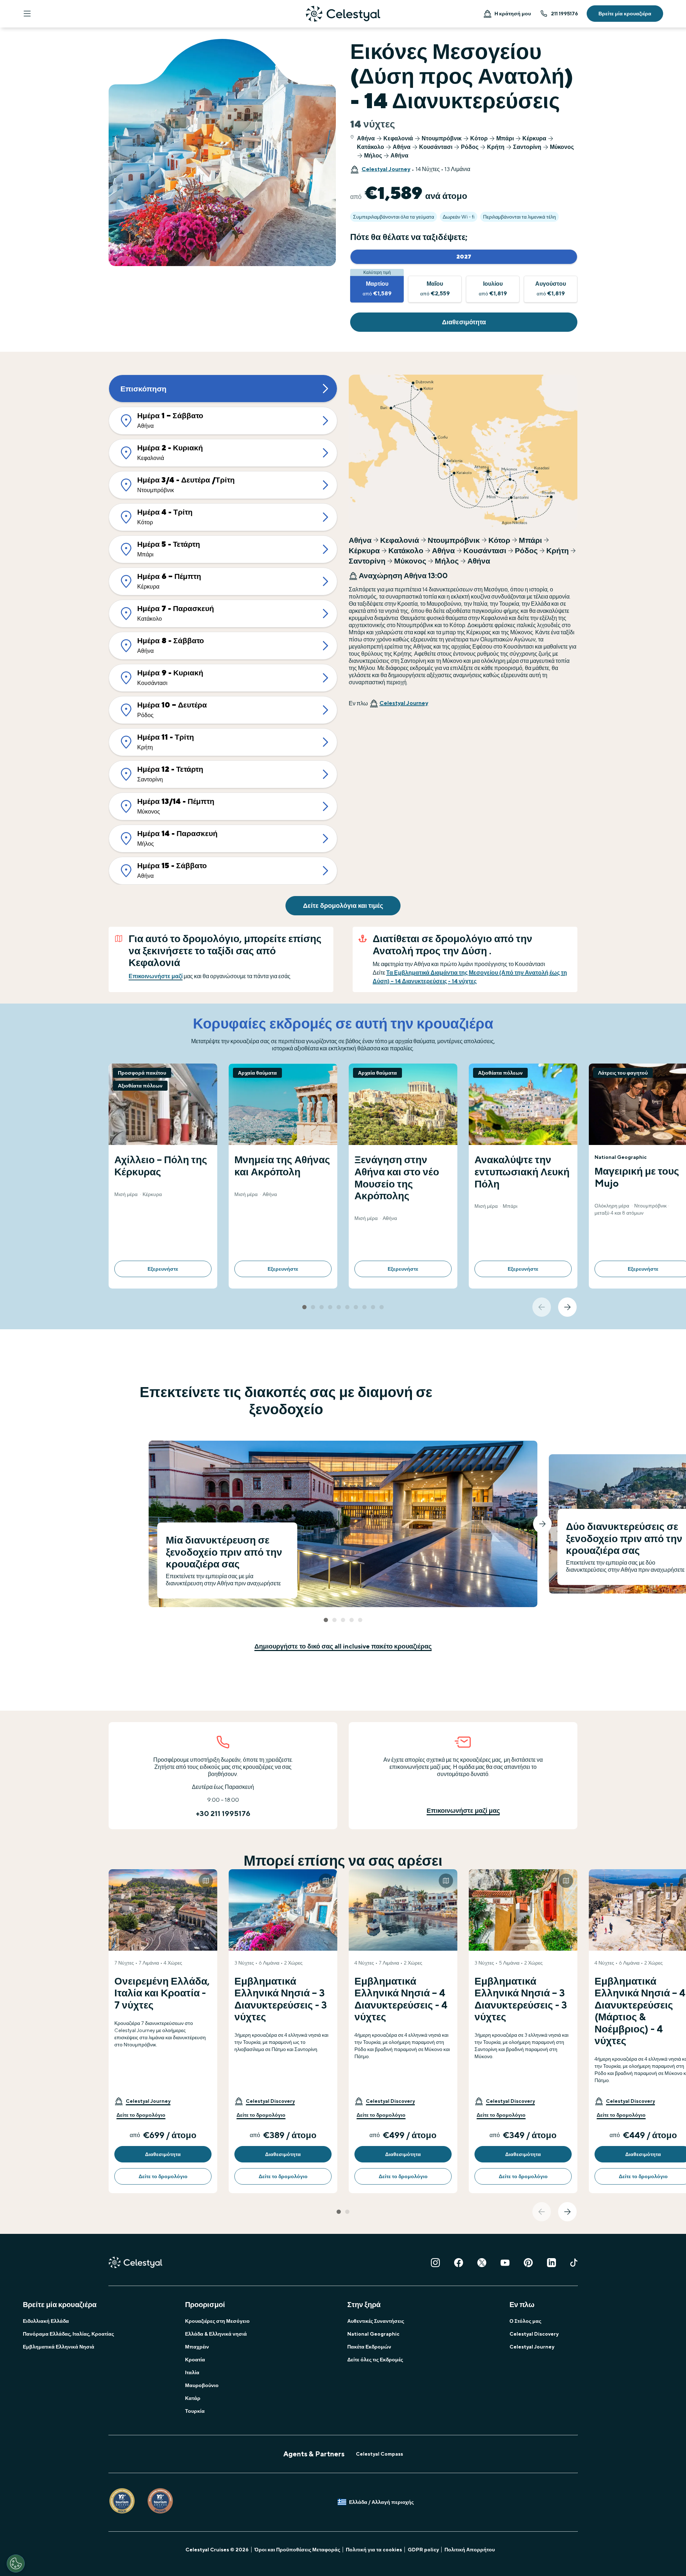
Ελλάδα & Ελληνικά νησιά (216, 2334)
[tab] (304, 1307)
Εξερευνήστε (163, 1269)
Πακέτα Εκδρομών (369, 2347)
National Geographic (373, 2334)
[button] (142, 2101)
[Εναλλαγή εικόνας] (206, 1881)
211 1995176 (565, 14)
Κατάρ (193, 2398)
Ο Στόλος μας (525, 2321)
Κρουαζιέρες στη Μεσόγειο (217, 2321)
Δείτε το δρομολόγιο (141, 2115)
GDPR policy (423, 2550)
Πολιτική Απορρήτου (470, 2550)
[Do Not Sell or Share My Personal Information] (16, 2564)
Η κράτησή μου (513, 14)
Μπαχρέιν (197, 2347)
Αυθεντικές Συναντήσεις (376, 2321)
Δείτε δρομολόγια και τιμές (343, 906)
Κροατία (195, 2360)
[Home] (343, 14)
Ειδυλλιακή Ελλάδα (46, 2321)
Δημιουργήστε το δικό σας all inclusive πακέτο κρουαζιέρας (343, 1646)
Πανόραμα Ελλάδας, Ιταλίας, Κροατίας (68, 2334)
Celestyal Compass (379, 2454)
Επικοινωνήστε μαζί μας (463, 1810)
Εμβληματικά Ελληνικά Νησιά (59, 2347)
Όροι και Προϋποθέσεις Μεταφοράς (297, 2550)
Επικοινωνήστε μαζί (156, 976)
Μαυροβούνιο (202, 2385)
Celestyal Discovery (534, 2334)
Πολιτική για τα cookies (374, 2550)
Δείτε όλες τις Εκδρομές (375, 2360)
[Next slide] (567, 1307)
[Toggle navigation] (27, 14)
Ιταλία (192, 2372)
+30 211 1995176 (223, 1813)
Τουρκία (195, 2411)
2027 (464, 257)
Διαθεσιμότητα (464, 322)
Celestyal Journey (386, 169)
